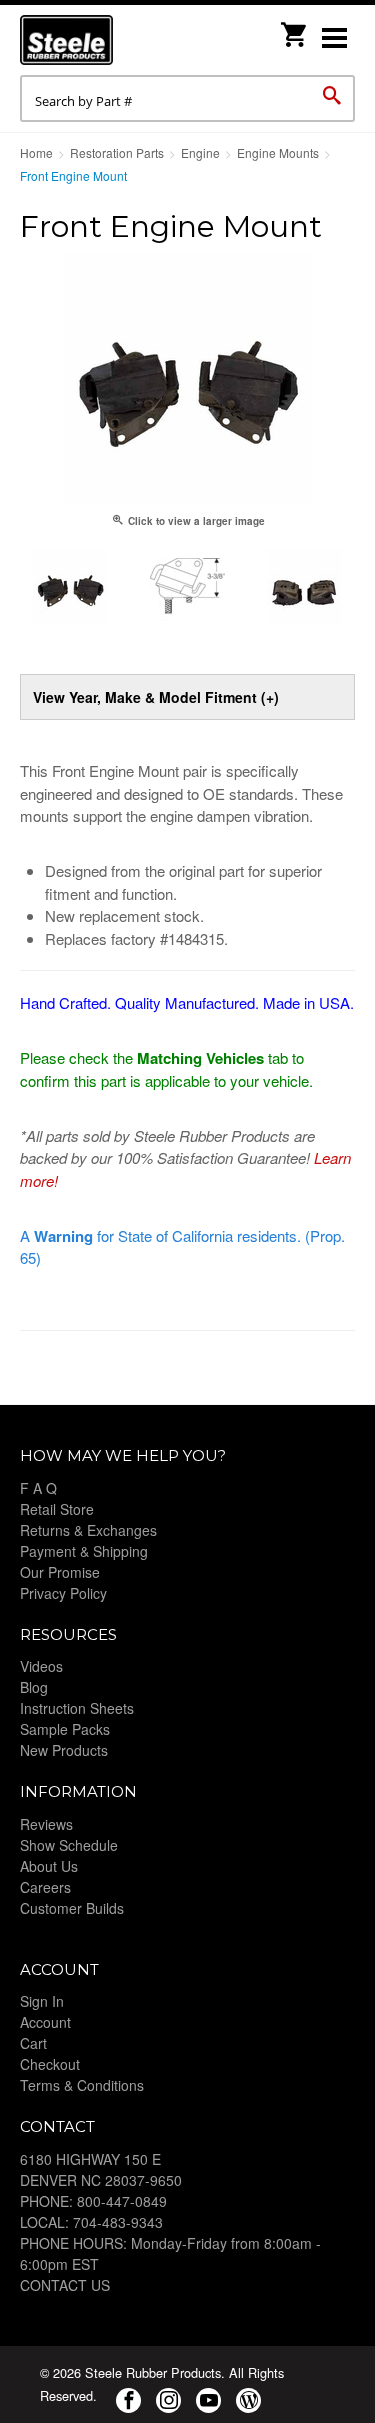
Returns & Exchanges (88, 1530)
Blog (34, 1687)
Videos (41, 1666)
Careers (45, 1887)
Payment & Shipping (84, 1551)
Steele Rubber (120, 40)
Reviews (46, 1824)
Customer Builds (72, 1908)
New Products (64, 1750)
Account (45, 2022)
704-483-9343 (118, 2222)
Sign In (42, 2001)
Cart (33, 2043)
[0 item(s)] (295, 28)
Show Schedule (69, 1845)
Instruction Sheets (77, 1708)
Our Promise (60, 1572)
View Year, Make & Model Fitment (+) (156, 697)
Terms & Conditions (82, 2085)
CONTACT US (65, 2285)
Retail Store (57, 1509)
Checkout (50, 2064)
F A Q (38, 1488)
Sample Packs (65, 1729)
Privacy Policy (63, 1593)
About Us (49, 1866)
